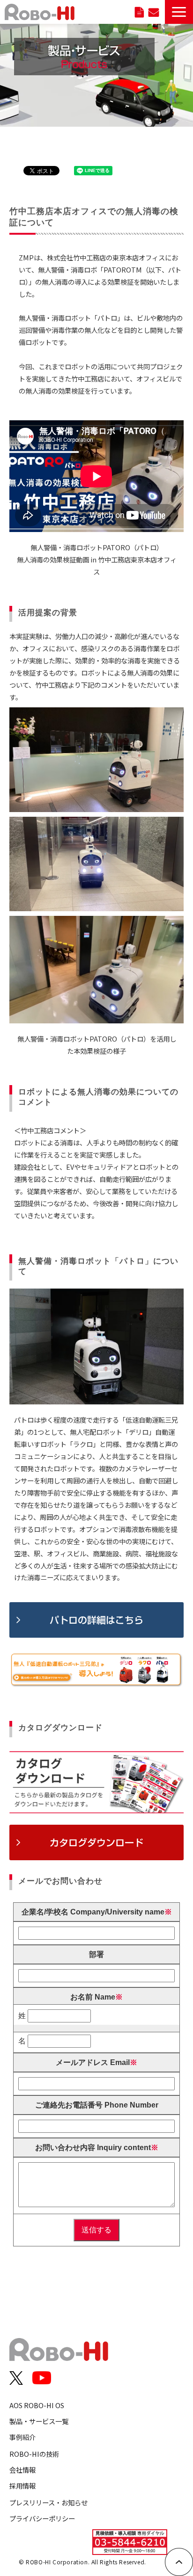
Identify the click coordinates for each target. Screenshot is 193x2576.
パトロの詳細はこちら (96, 1620)
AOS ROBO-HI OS (37, 2405)
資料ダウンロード (139, 12)
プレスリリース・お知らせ (48, 2502)
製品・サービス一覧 (39, 2421)
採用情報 (22, 2486)
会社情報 (22, 2470)
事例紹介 (22, 2437)
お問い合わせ (154, 12)
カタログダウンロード (96, 1842)
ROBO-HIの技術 (34, 2454)
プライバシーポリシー (42, 2518)
